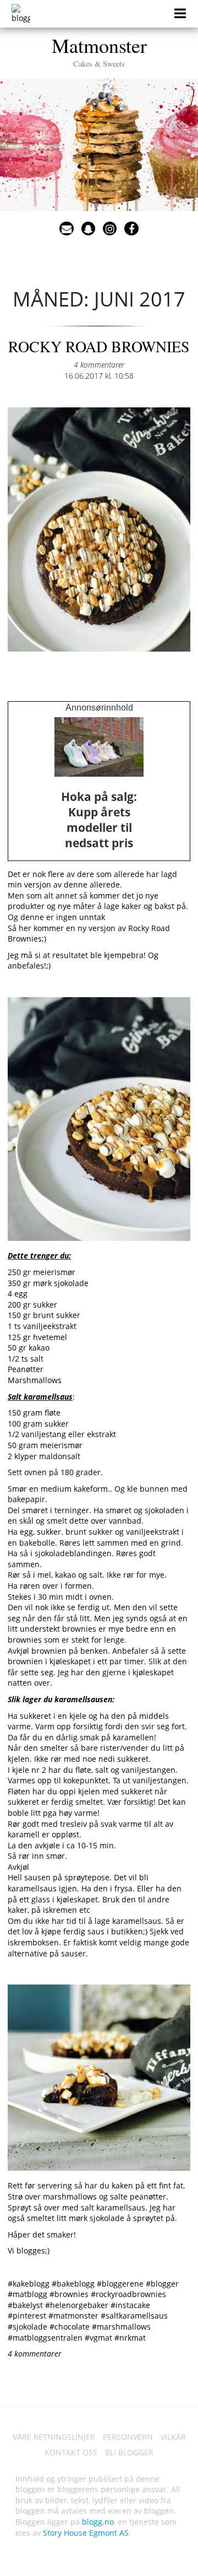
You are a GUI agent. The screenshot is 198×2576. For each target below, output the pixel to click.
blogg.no (98, 2522)
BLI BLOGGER (129, 2452)
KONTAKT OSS (71, 2452)
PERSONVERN (128, 2437)
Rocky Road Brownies (99, 346)
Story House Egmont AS (86, 2533)
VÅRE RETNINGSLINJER (54, 2437)
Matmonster (99, 50)
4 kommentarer (99, 365)
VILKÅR (173, 2437)
